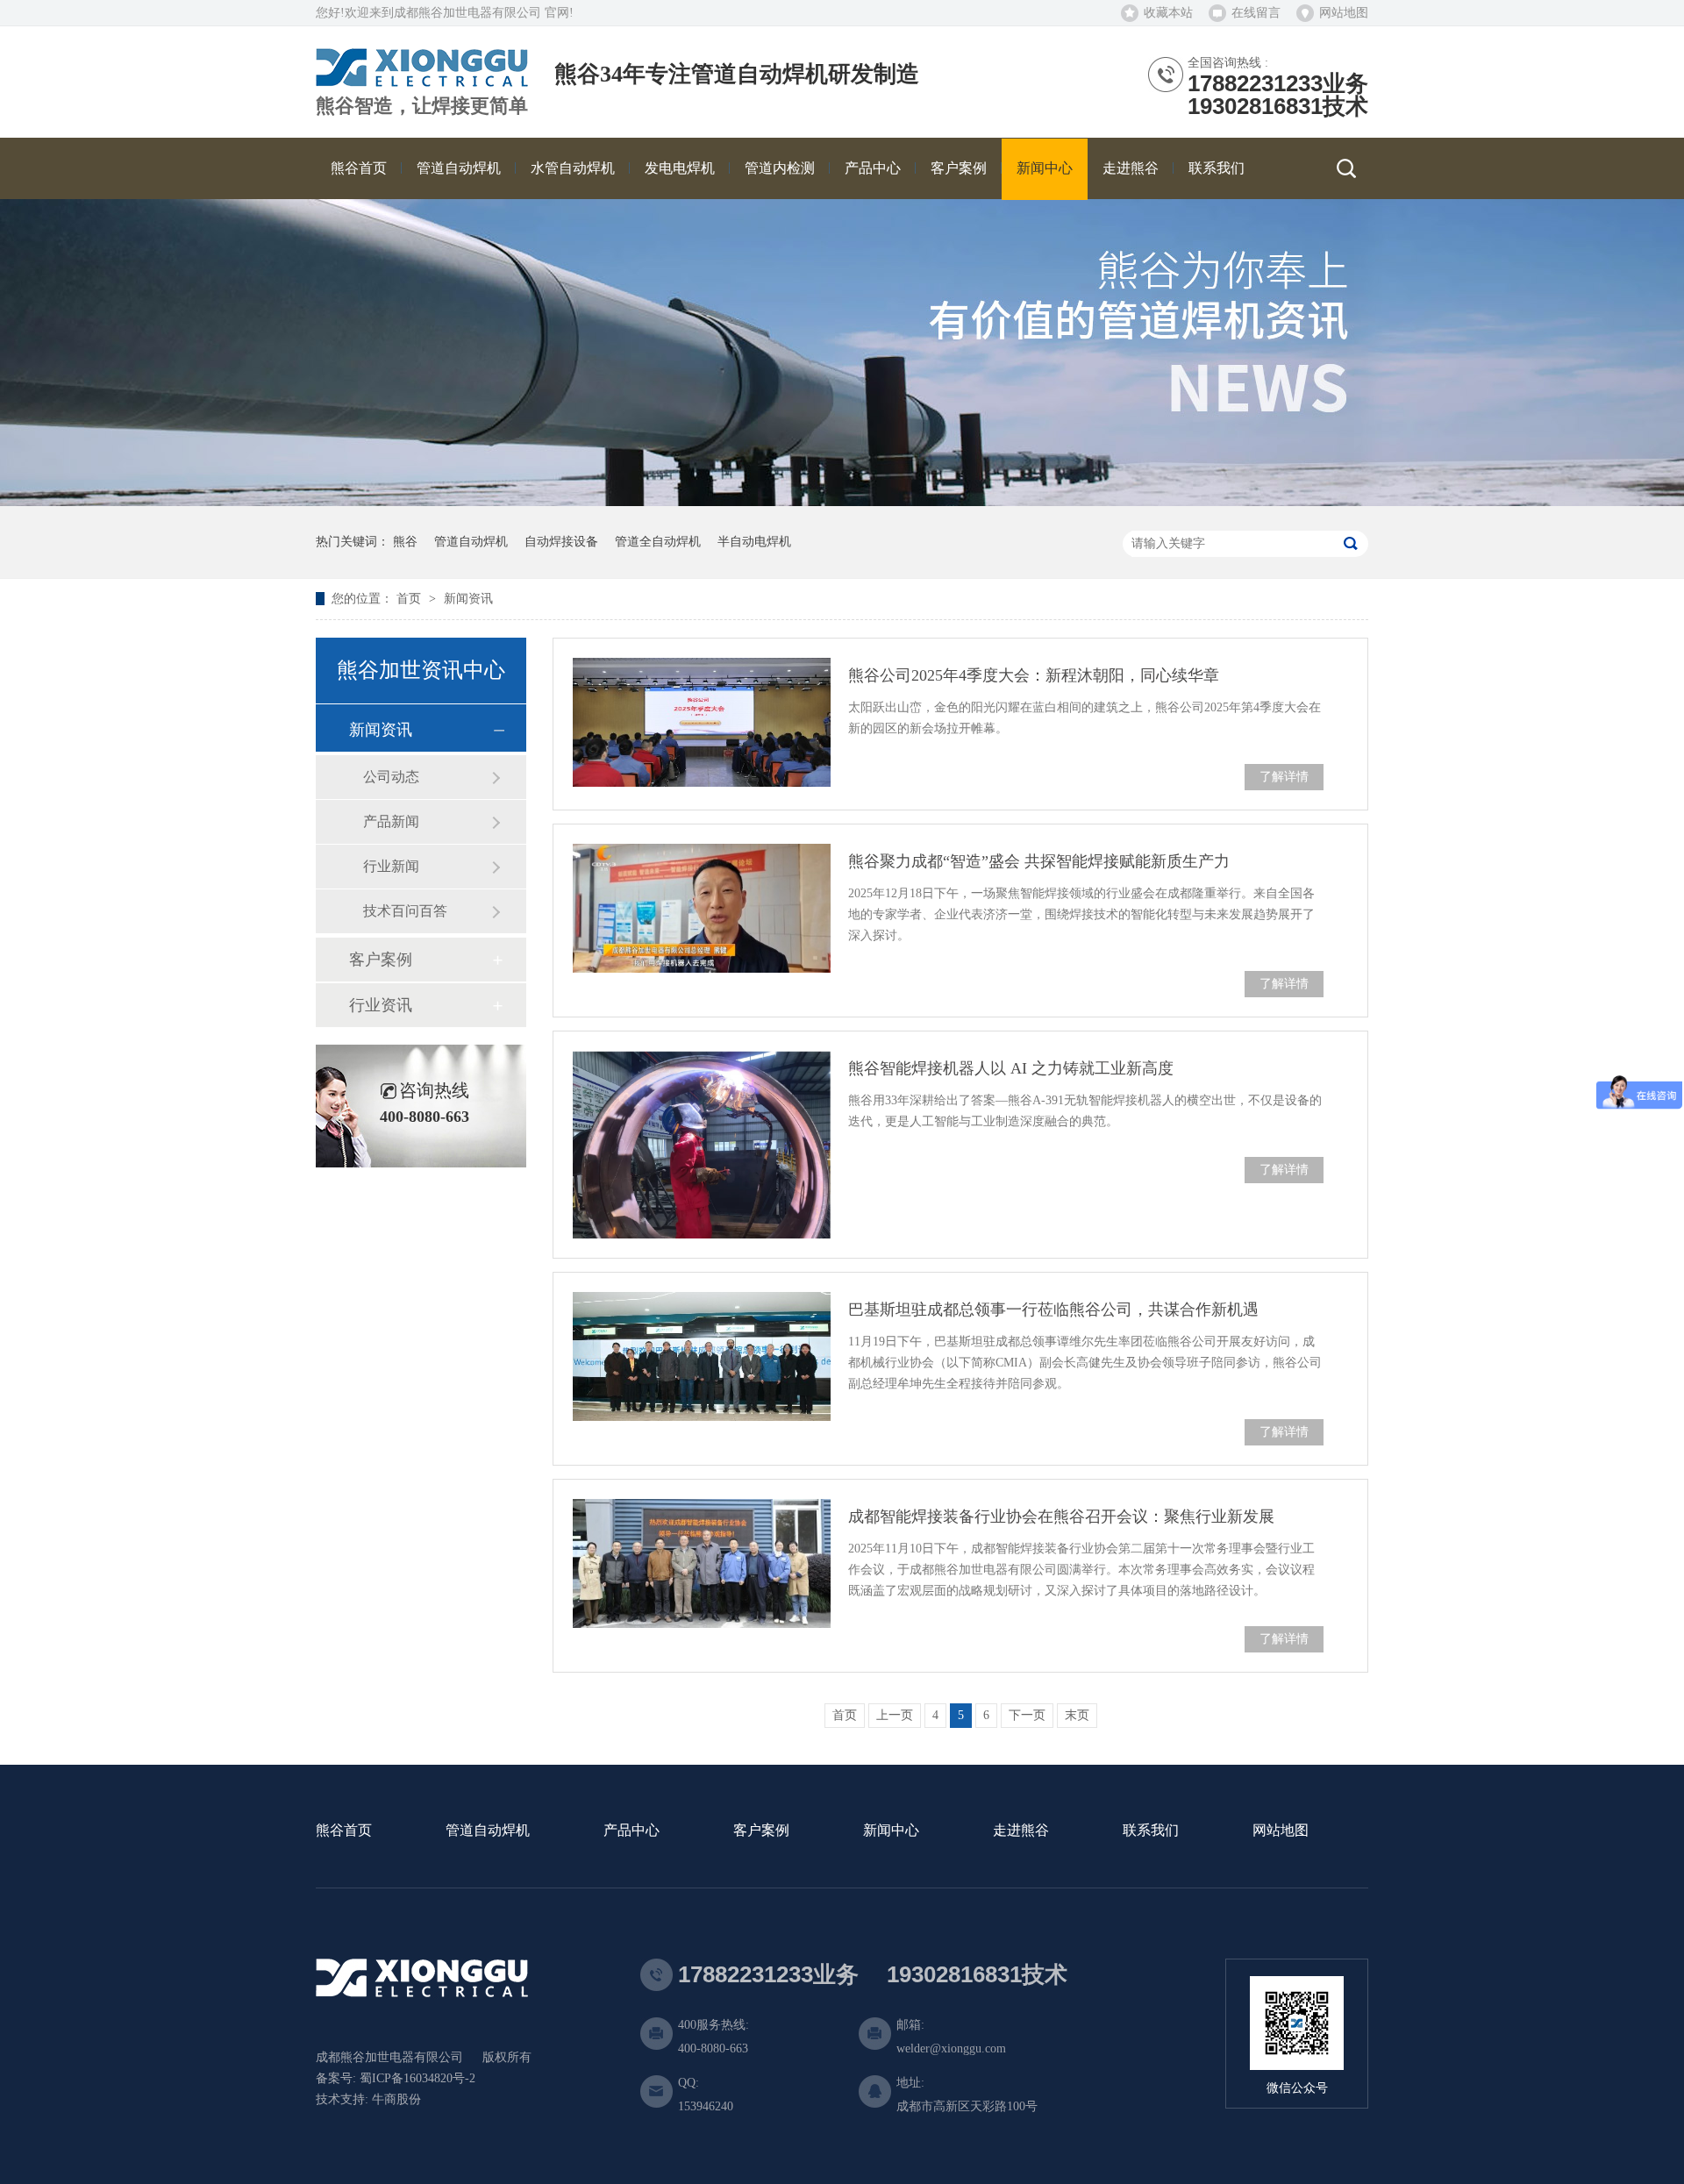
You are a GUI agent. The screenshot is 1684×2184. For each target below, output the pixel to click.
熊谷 (405, 542)
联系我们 (1151, 1831)
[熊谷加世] (422, 80)
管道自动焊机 (471, 542)
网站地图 (1344, 13)
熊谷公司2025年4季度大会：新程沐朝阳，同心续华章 (1034, 675)
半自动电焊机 (754, 542)
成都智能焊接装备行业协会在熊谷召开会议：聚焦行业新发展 (1061, 1517)
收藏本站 (1168, 13)
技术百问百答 (405, 911)
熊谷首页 (344, 1831)
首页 (410, 599)
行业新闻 (391, 866)
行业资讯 (381, 1005)
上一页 (895, 1715)
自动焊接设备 (561, 542)
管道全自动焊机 (658, 542)
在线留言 (1256, 13)
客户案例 (381, 960)
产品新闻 (391, 821)
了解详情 (1284, 777)
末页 (1077, 1715)
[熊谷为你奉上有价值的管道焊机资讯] (842, 502)
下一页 (1027, 1715)
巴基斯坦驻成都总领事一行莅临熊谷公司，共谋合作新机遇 (1053, 1310)
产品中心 (631, 1831)
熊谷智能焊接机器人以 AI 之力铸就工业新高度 (1011, 1068)
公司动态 (391, 777)
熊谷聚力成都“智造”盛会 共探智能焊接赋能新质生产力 (1039, 861)
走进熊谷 (1021, 1831)
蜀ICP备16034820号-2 (417, 2078)
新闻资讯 (468, 599)
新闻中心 (891, 1831)
